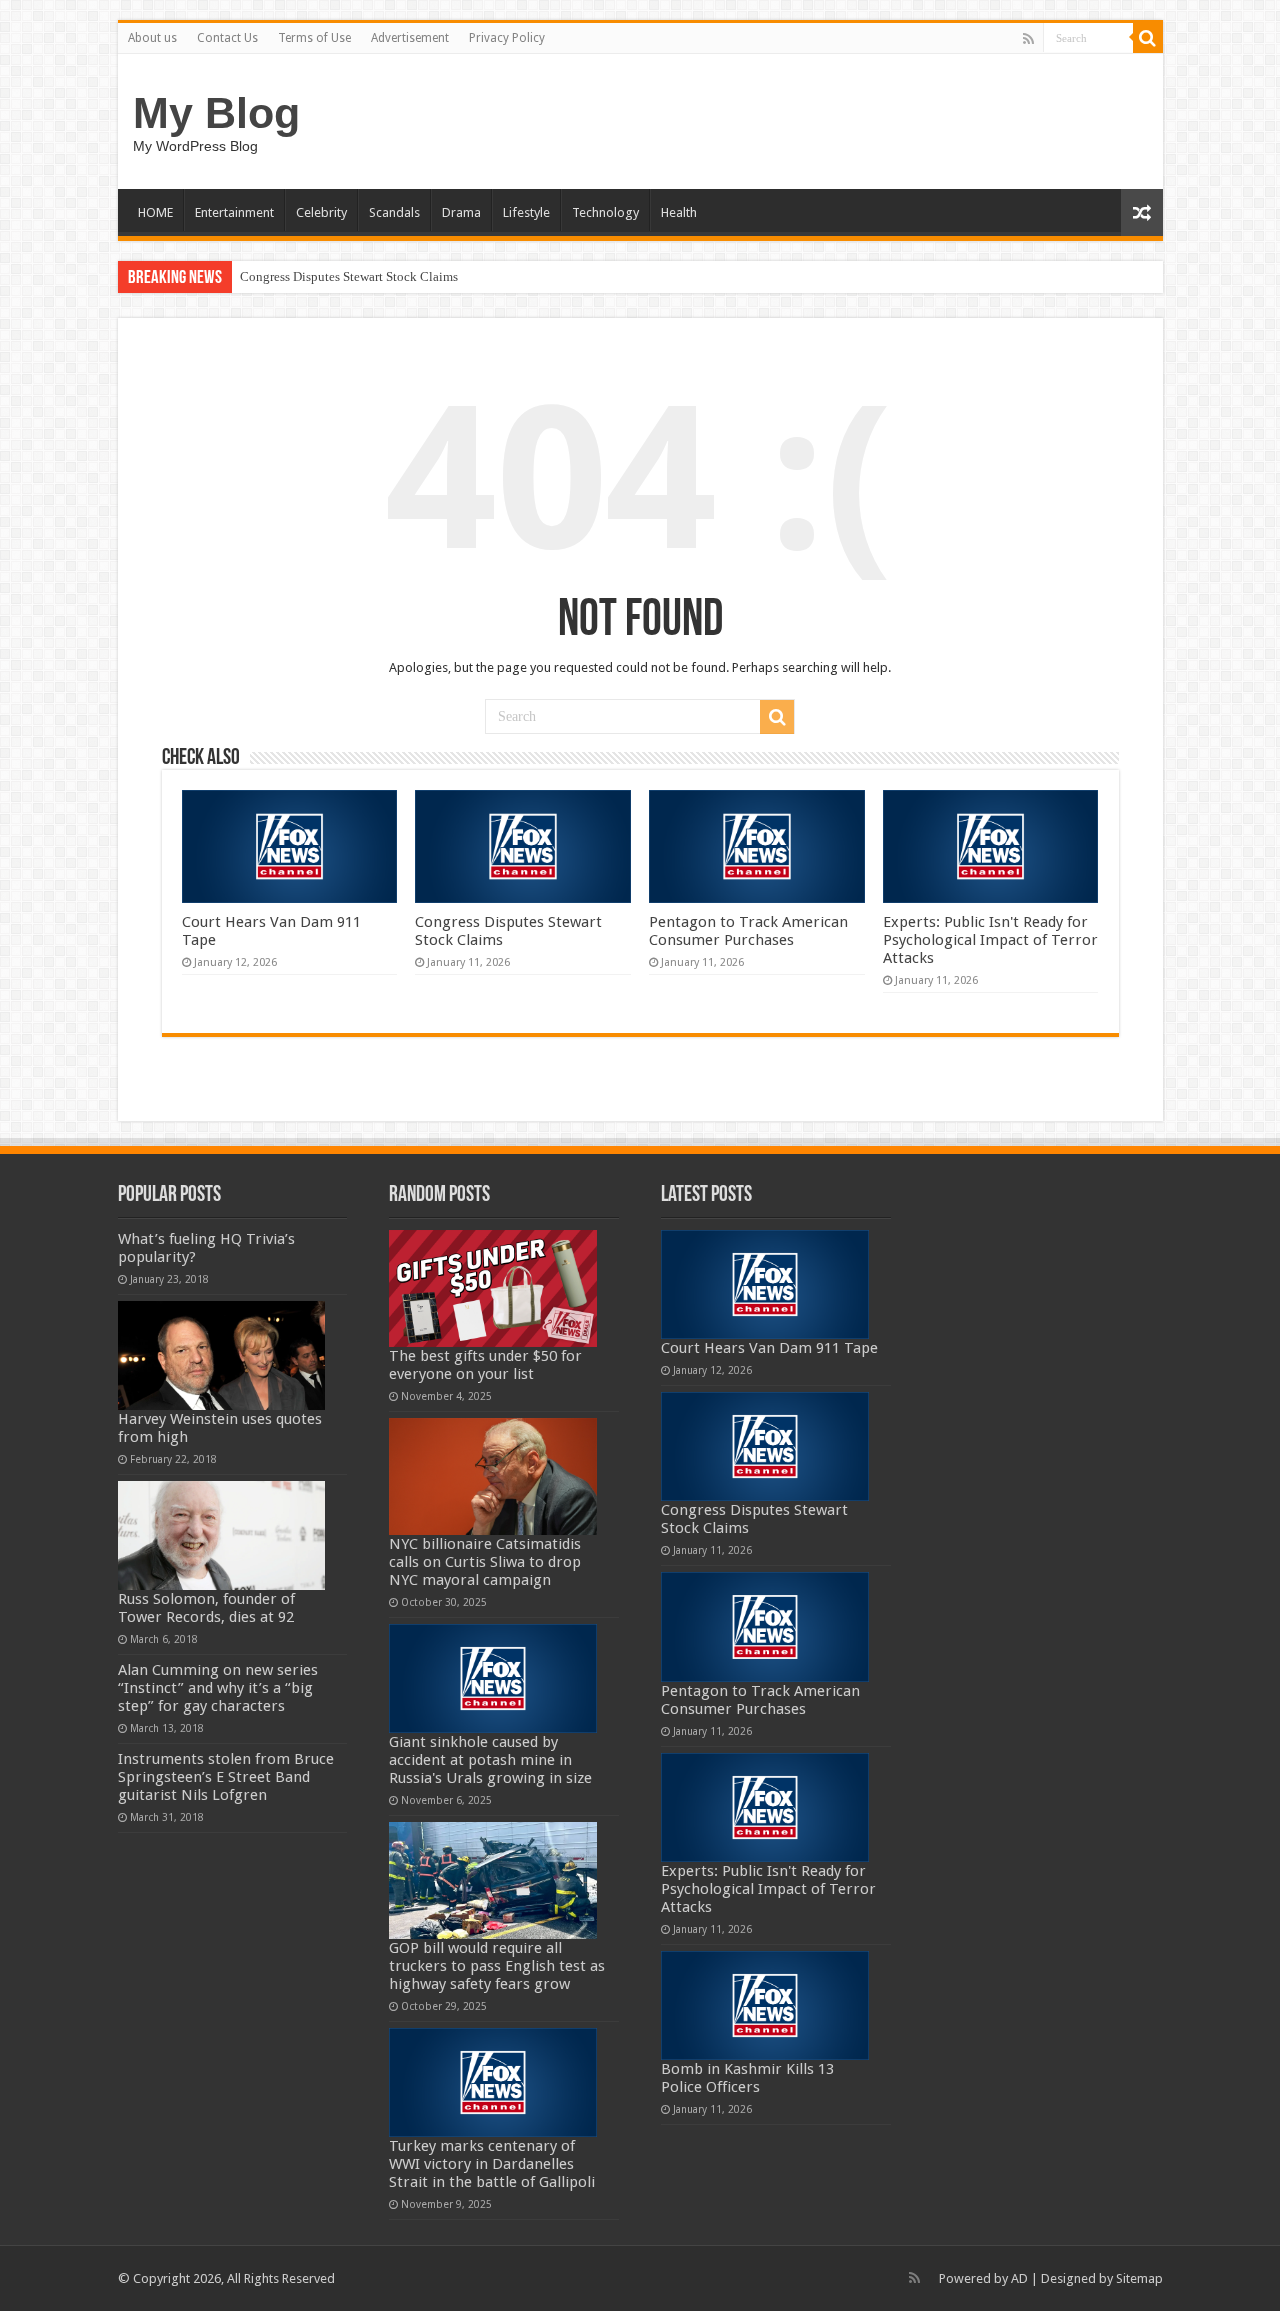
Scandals (394, 212)
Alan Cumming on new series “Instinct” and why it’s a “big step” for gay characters (218, 1688)
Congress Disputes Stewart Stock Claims (349, 276)
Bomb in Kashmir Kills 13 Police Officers (747, 2078)
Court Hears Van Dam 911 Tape (769, 1348)
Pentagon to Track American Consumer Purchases (748, 931)
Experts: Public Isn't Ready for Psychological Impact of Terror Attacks (990, 940)
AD (1019, 2278)
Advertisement (410, 38)
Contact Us (227, 38)
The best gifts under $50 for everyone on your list (485, 1365)
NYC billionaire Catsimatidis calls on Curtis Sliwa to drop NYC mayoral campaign (485, 1562)
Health (679, 212)
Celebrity (321, 212)
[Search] (1148, 38)
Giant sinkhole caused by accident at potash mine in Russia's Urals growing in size (490, 1760)
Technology (605, 212)
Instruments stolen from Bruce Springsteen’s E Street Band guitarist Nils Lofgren (226, 1777)
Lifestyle (526, 212)
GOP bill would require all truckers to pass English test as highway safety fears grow (497, 1966)
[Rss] (1028, 39)
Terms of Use (314, 38)
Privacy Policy (507, 38)
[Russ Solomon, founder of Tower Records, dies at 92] (222, 1535)
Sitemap (1139, 2278)
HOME (155, 212)
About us (152, 38)
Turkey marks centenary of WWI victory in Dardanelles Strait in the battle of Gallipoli (492, 2164)
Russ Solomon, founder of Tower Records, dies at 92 (206, 1608)
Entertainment (234, 212)
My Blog (216, 113)
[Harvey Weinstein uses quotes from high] (222, 1355)
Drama (461, 212)
